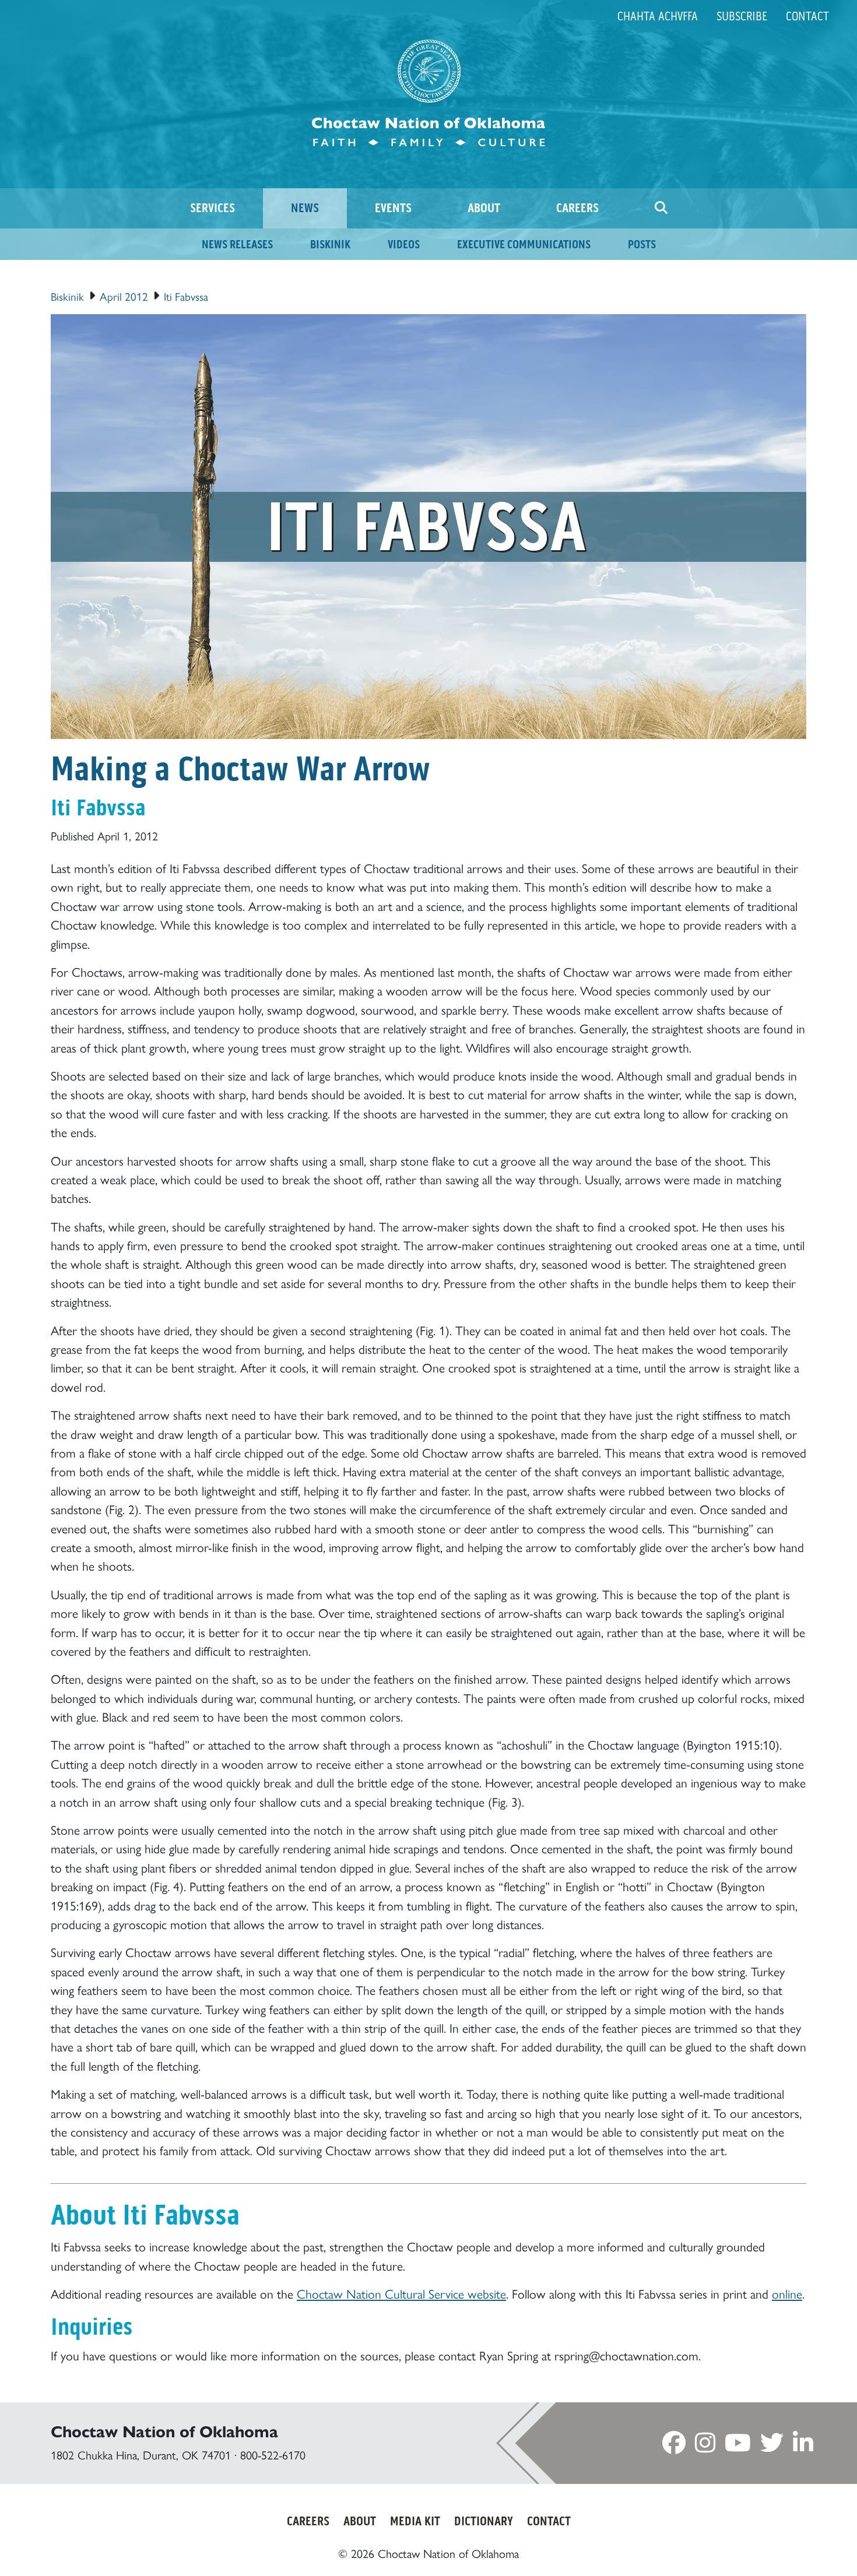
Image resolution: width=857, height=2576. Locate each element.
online (787, 2293)
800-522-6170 (273, 2454)
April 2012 (124, 296)
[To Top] (799, 2545)
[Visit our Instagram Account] (705, 2446)
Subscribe (742, 16)
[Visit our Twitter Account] (772, 2446)
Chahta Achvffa (658, 16)
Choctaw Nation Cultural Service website (401, 2293)
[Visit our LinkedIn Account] (803, 2446)
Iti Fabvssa (186, 296)
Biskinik (67, 296)
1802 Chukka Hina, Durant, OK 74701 (141, 2454)
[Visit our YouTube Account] (738, 2446)
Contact (807, 16)
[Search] (661, 208)
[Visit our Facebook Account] (674, 2446)
